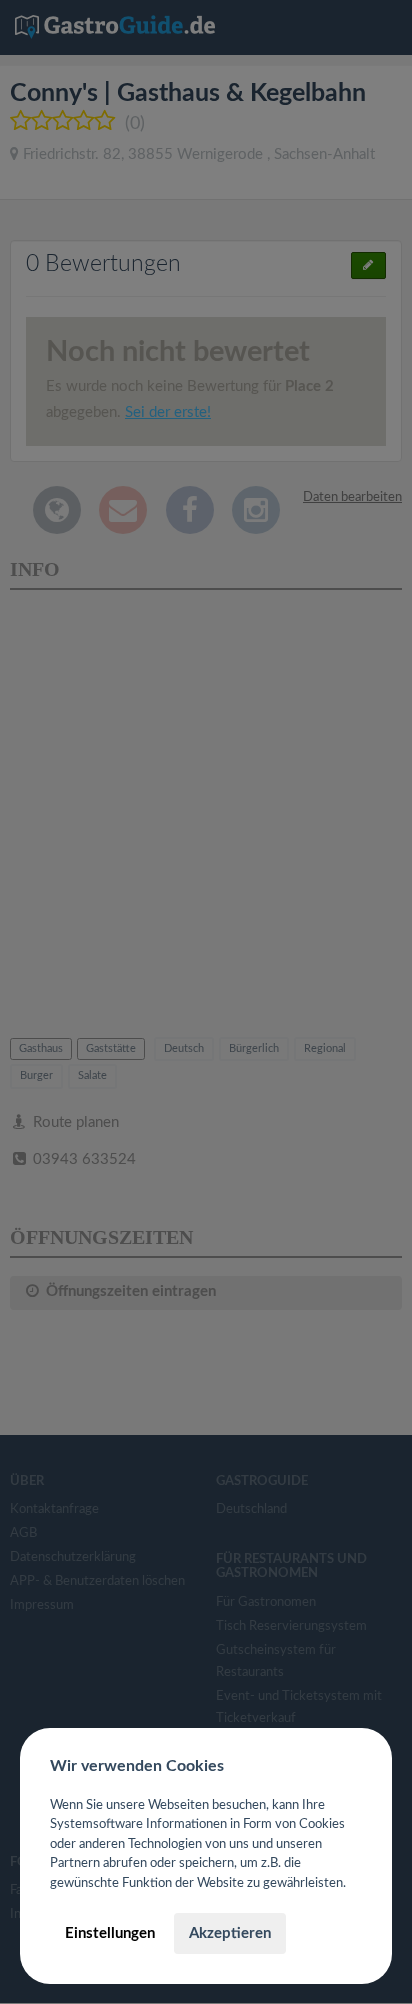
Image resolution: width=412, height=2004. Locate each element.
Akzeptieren (230, 1933)
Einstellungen (110, 1933)
